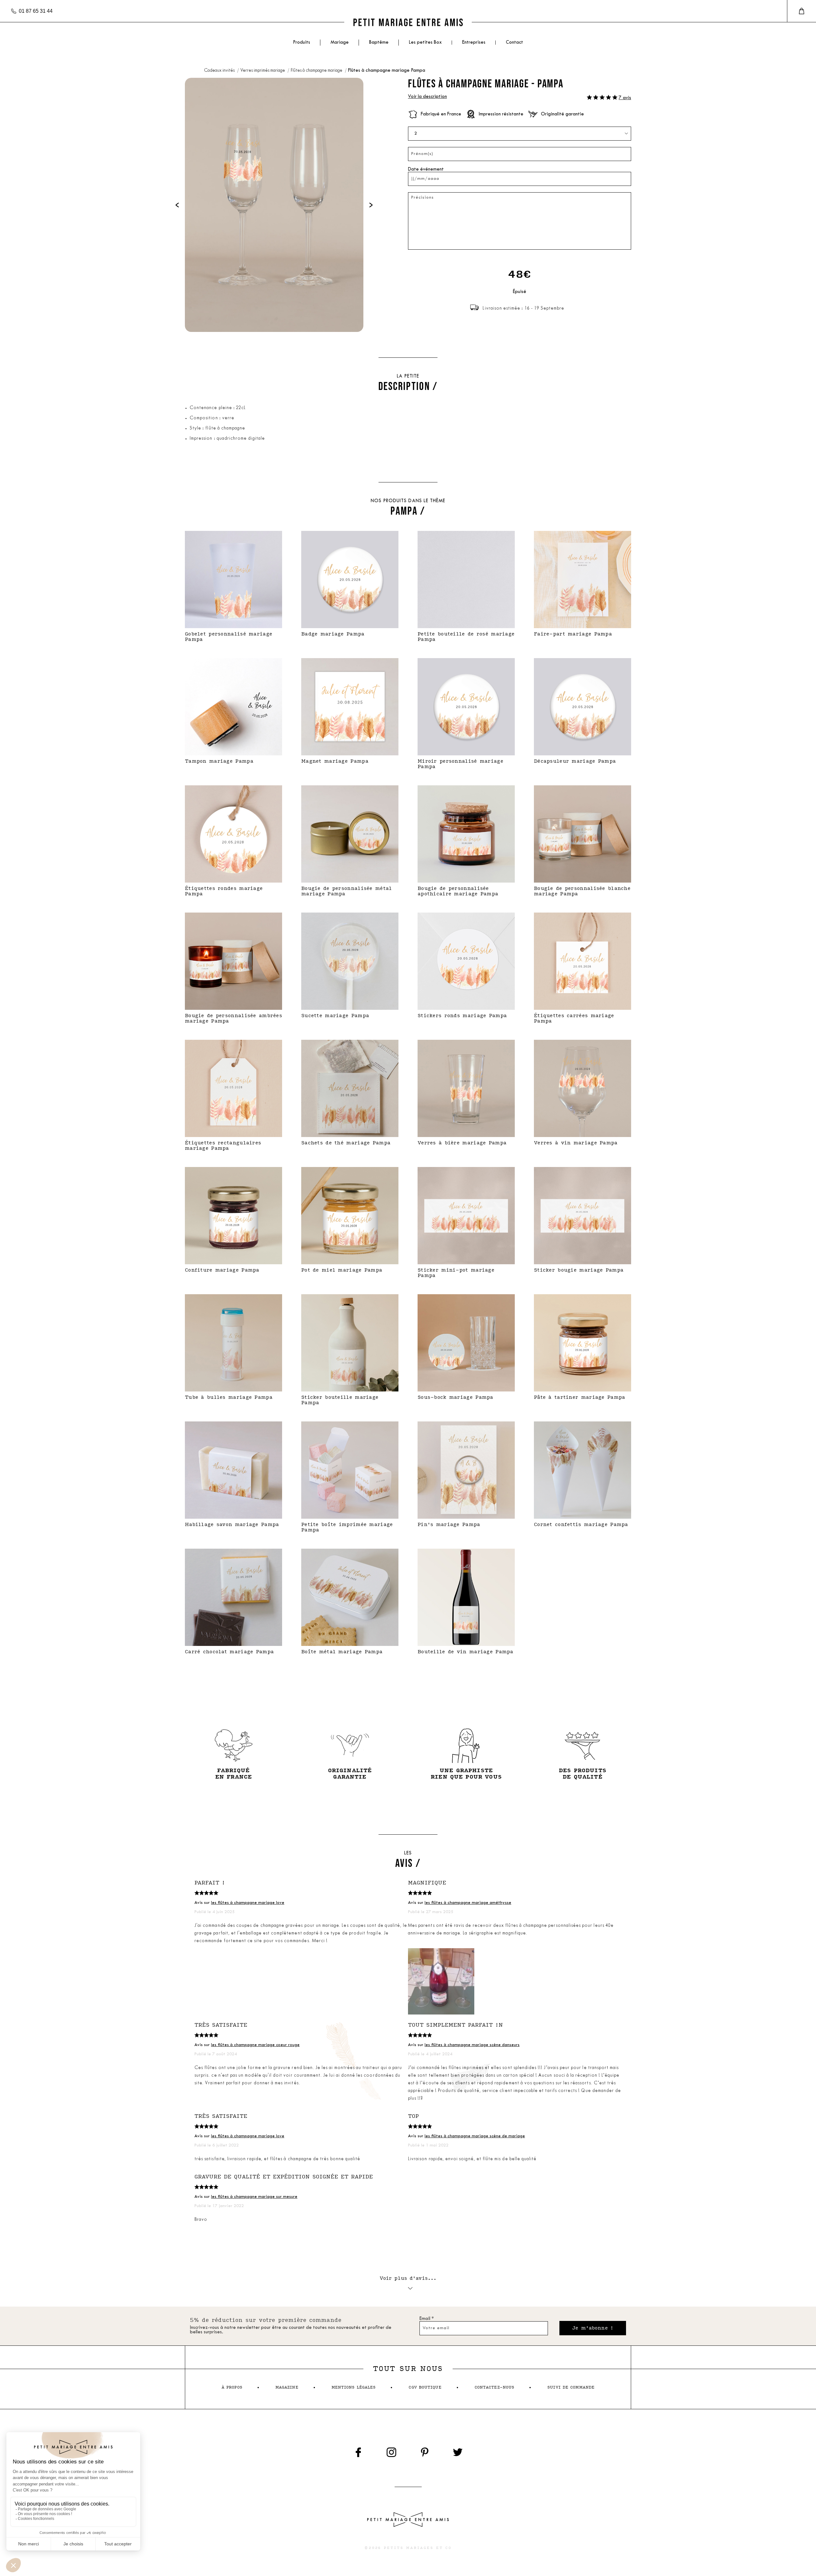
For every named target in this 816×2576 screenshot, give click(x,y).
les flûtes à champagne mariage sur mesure (254, 2197)
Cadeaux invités (220, 71)
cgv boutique (425, 2387)
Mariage (340, 43)
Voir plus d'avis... (408, 2278)
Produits (302, 43)
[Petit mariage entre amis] (408, 22)
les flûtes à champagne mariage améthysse (468, 1903)
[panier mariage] (801, 11)
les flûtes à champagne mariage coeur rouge (255, 2045)
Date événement (426, 169)
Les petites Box (425, 43)
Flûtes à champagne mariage (317, 71)
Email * (427, 2319)
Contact (514, 43)
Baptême (379, 43)
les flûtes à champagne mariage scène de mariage (475, 2136)
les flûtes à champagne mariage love (248, 1903)
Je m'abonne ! (593, 2328)
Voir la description (427, 97)
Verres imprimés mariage (263, 71)
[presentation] (177, 205)
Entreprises (474, 43)
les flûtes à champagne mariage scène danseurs (472, 2045)
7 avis (625, 98)
